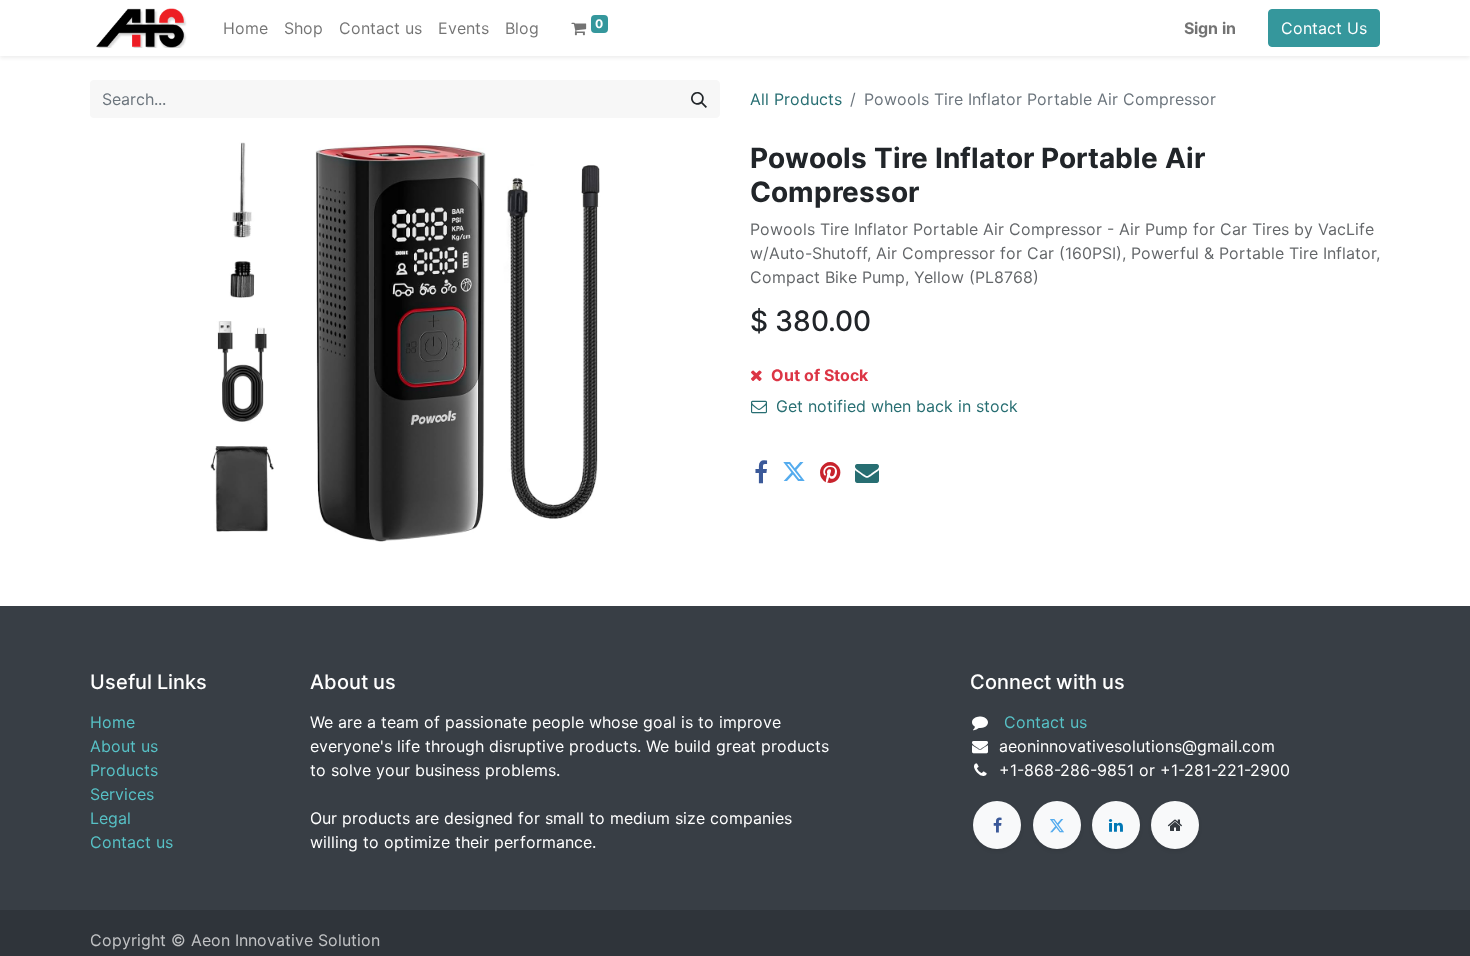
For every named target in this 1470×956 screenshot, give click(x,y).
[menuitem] (245, 28)
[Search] (699, 99)
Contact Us (1324, 28)
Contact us (131, 842)
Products (124, 770)
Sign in (1210, 28)
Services (122, 794)
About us (124, 746)
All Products (796, 99)
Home (112, 722)
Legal (110, 818)
